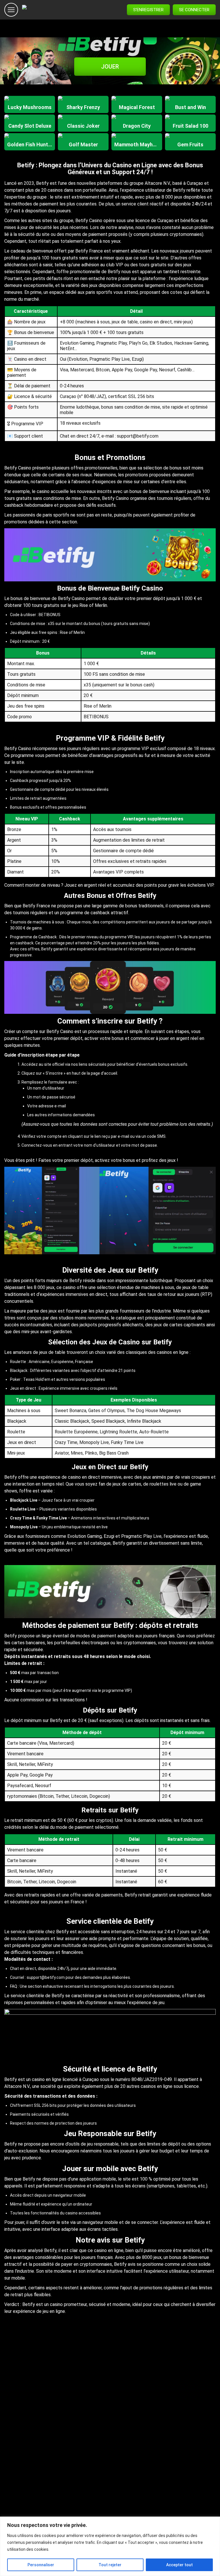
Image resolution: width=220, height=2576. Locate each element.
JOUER (110, 67)
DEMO (30, 110)
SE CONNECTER (194, 10)
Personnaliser (41, 2565)
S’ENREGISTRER (148, 10)
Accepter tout (179, 2565)
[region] (110, 2546)
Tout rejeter (110, 2565)
